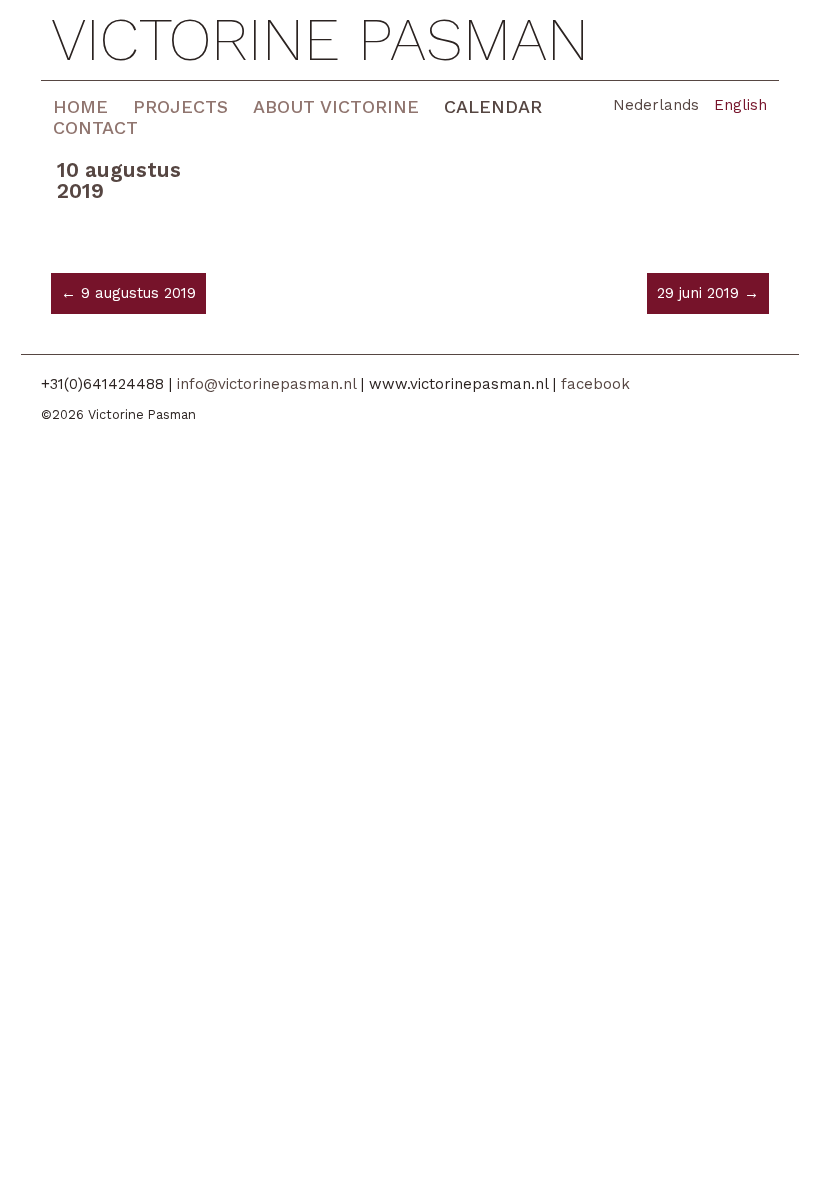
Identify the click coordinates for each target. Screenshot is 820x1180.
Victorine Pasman (320, 40)
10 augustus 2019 (119, 180)
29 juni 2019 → (708, 293)
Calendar (493, 106)
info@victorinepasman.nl (266, 384)
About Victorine (336, 106)
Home (80, 106)
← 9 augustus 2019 (128, 293)
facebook (595, 384)
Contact (95, 127)
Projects (180, 106)
